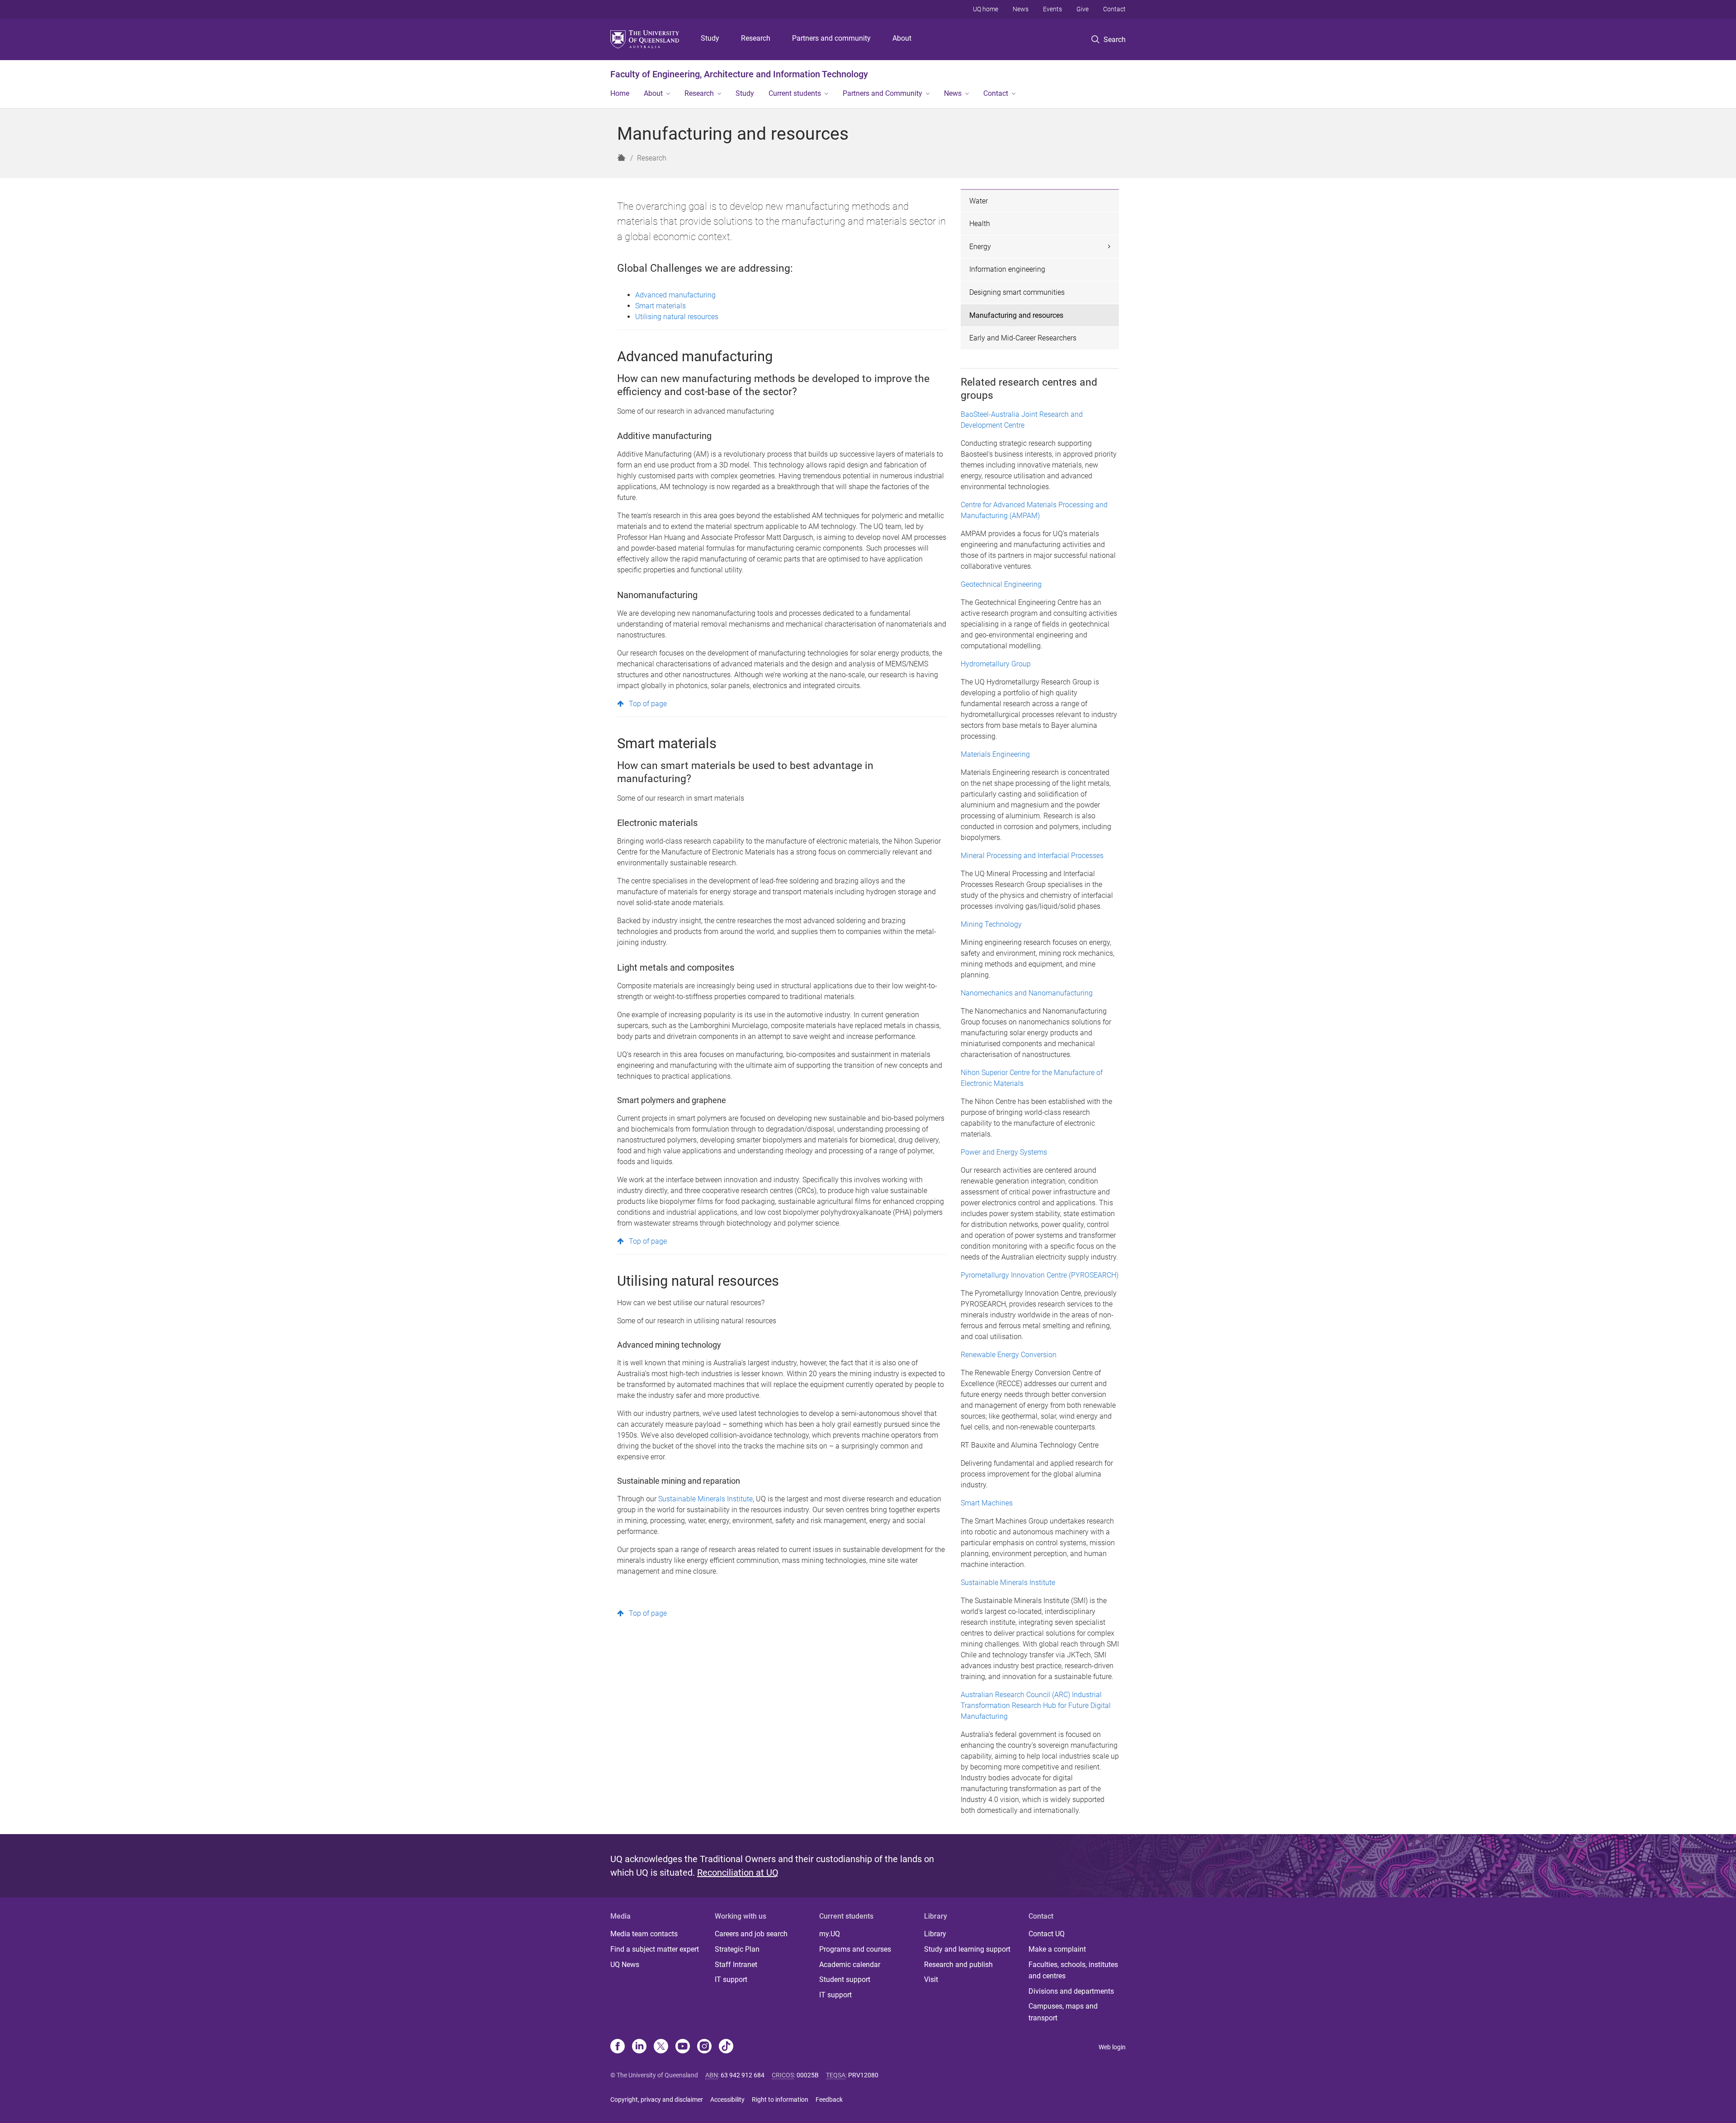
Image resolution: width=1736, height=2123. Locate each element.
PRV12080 (863, 2075)
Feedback (829, 2099)
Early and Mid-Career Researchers (1023, 338)
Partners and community (831, 38)
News (1021, 9)
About (902, 38)
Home (620, 93)
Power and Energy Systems (1004, 1152)
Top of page (648, 704)
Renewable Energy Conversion (1009, 1355)
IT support (731, 1979)
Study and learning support (967, 1949)
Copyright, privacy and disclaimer (657, 2099)
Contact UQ (1047, 1934)
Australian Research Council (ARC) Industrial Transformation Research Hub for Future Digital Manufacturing (1036, 1705)
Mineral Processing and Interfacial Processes (1032, 856)
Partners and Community (882, 93)
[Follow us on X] (661, 2047)
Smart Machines (987, 1503)
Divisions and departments (1071, 1991)
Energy (980, 247)
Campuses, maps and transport (1063, 2012)
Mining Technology (991, 924)
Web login (1112, 2047)
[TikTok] (726, 2047)
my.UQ (830, 1934)
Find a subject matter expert (655, 1949)
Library (935, 1934)
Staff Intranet (736, 1965)
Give (1083, 9)
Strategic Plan (737, 1949)
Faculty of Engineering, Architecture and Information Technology (739, 74)
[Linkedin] (639, 2047)
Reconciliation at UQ (738, 1873)
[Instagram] (704, 2047)
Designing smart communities (1017, 292)
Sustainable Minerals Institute (705, 1499)
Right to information (780, 2099)
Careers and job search (751, 1934)
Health (980, 224)
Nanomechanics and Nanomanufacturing (1027, 993)
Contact (1114, 9)
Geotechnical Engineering (1001, 584)
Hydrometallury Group (996, 664)
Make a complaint (1057, 1949)
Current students (795, 93)
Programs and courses (855, 1949)
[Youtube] (683, 2047)
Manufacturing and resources (1016, 315)
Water (979, 201)
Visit (931, 1979)
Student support (845, 1979)
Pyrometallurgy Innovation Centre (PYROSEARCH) (1040, 1275)
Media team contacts (644, 1934)
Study (710, 38)
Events (1052, 9)
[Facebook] (618, 2047)
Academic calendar (850, 1965)
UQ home (986, 9)
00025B (808, 2075)
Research (756, 38)
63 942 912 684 (743, 2075)
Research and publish (958, 1965)
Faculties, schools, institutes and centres (1073, 1970)
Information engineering (1007, 269)
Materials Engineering (995, 754)
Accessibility (727, 2099)
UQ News (625, 1965)
